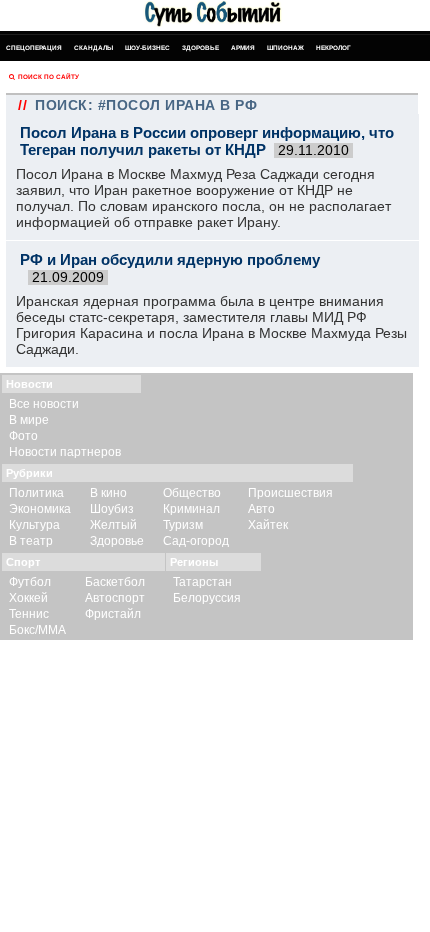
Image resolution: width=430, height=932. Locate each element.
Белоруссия (207, 598)
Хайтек (268, 525)
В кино (108, 493)
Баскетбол (115, 582)
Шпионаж (285, 47)
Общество (192, 493)
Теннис (29, 614)
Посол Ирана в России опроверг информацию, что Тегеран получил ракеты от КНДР (207, 141)
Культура (34, 525)
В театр (31, 541)
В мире (29, 420)
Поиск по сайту (48, 76)
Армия (243, 47)
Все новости (44, 404)
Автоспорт (115, 598)
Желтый (113, 525)
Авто (261, 509)
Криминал (191, 509)
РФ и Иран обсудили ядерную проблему (170, 259)
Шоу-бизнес (147, 47)
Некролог (333, 47)
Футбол (30, 582)
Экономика (40, 509)
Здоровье (200, 47)
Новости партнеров (65, 452)
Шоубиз (112, 509)
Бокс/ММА (37, 630)
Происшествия (290, 493)
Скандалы (93, 47)
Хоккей (28, 598)
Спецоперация (34, 47)
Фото (23, 436)
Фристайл (113, 614)
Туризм (183, 525)
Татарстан (202, 582)
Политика (36, 493)
